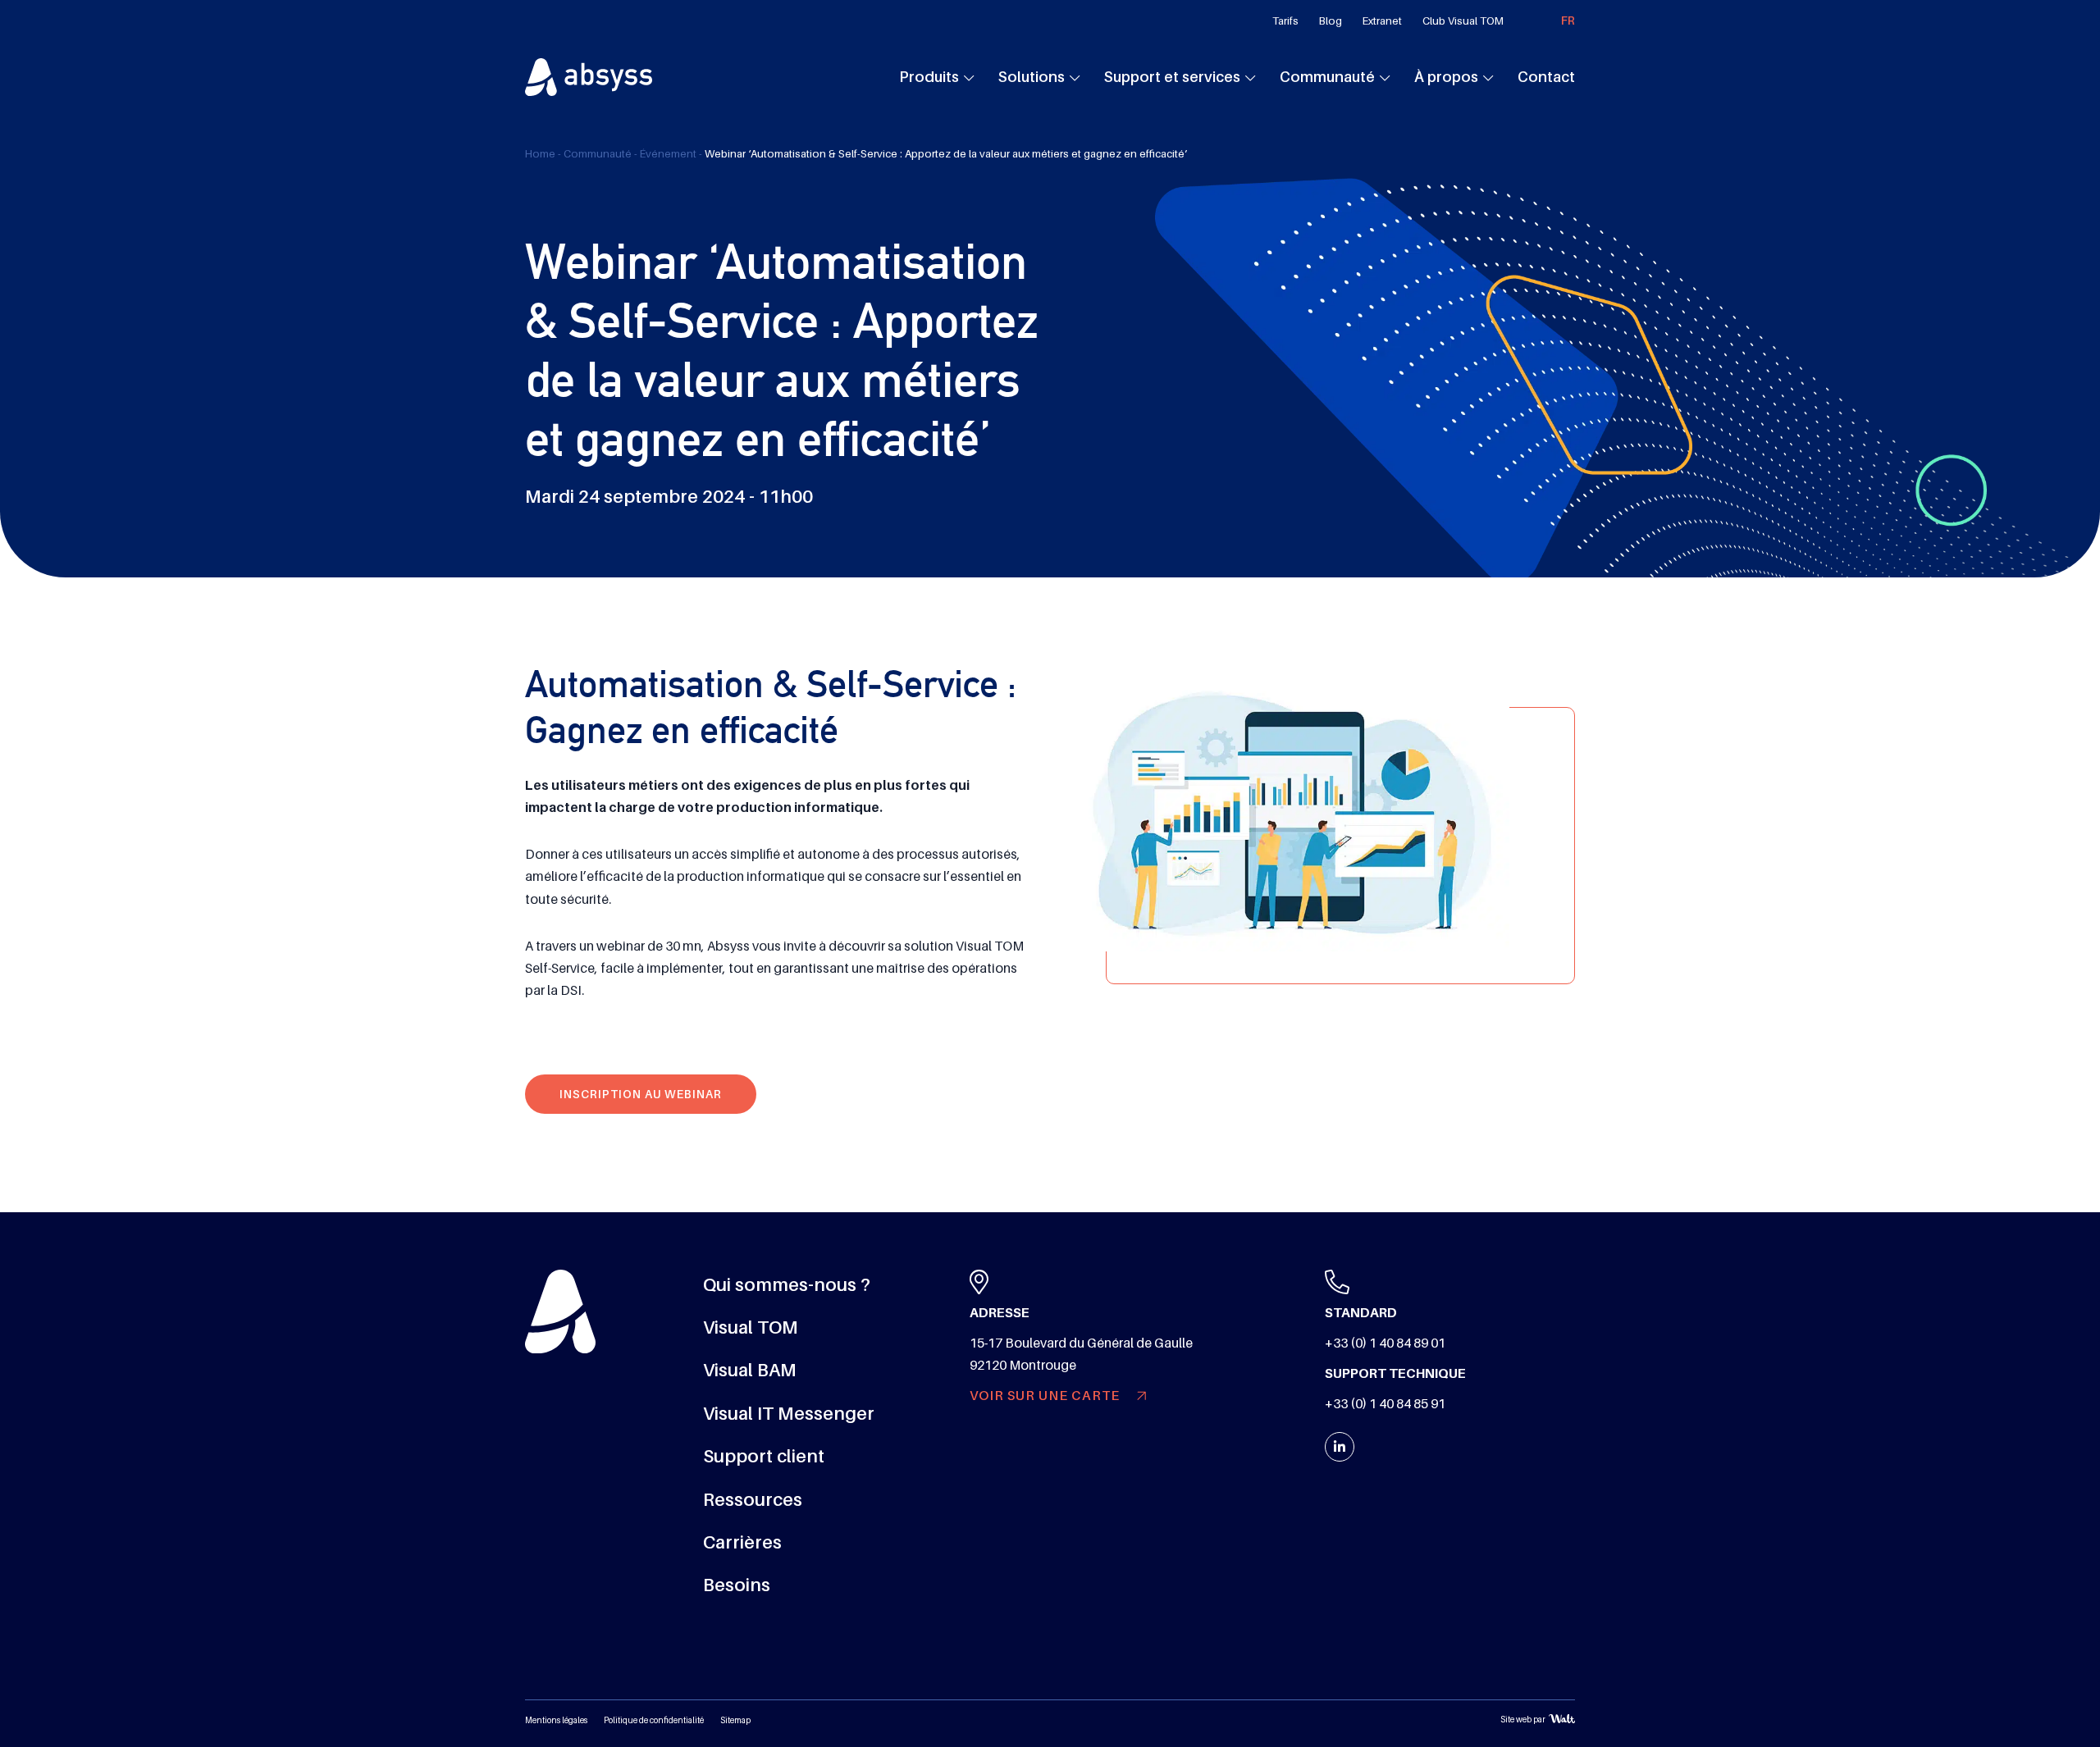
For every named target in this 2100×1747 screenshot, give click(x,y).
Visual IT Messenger (789, 1414)
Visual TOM (751, 1327)
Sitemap (735, 1720)
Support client (764, 1456)
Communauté (1327, 77)
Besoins (737, 1585)
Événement (668, 154)
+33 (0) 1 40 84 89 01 (1385, 1343)
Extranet (1382, 21)
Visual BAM (750, 1370)
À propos (1446, 77)
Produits (929, 77)
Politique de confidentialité (654, 1720)
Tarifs (1285, 21)
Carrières (742, 1542)
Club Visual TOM (1463, 21)
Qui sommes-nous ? (787, 1285)
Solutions (1032, 77)
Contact (1546, 77)
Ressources (753, 1500)
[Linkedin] (1340, 1447)
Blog (1331, 21)
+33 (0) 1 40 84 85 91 (1385, 1404)
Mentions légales (556, 1720)
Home (540, 154)
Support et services (1172, 77)
